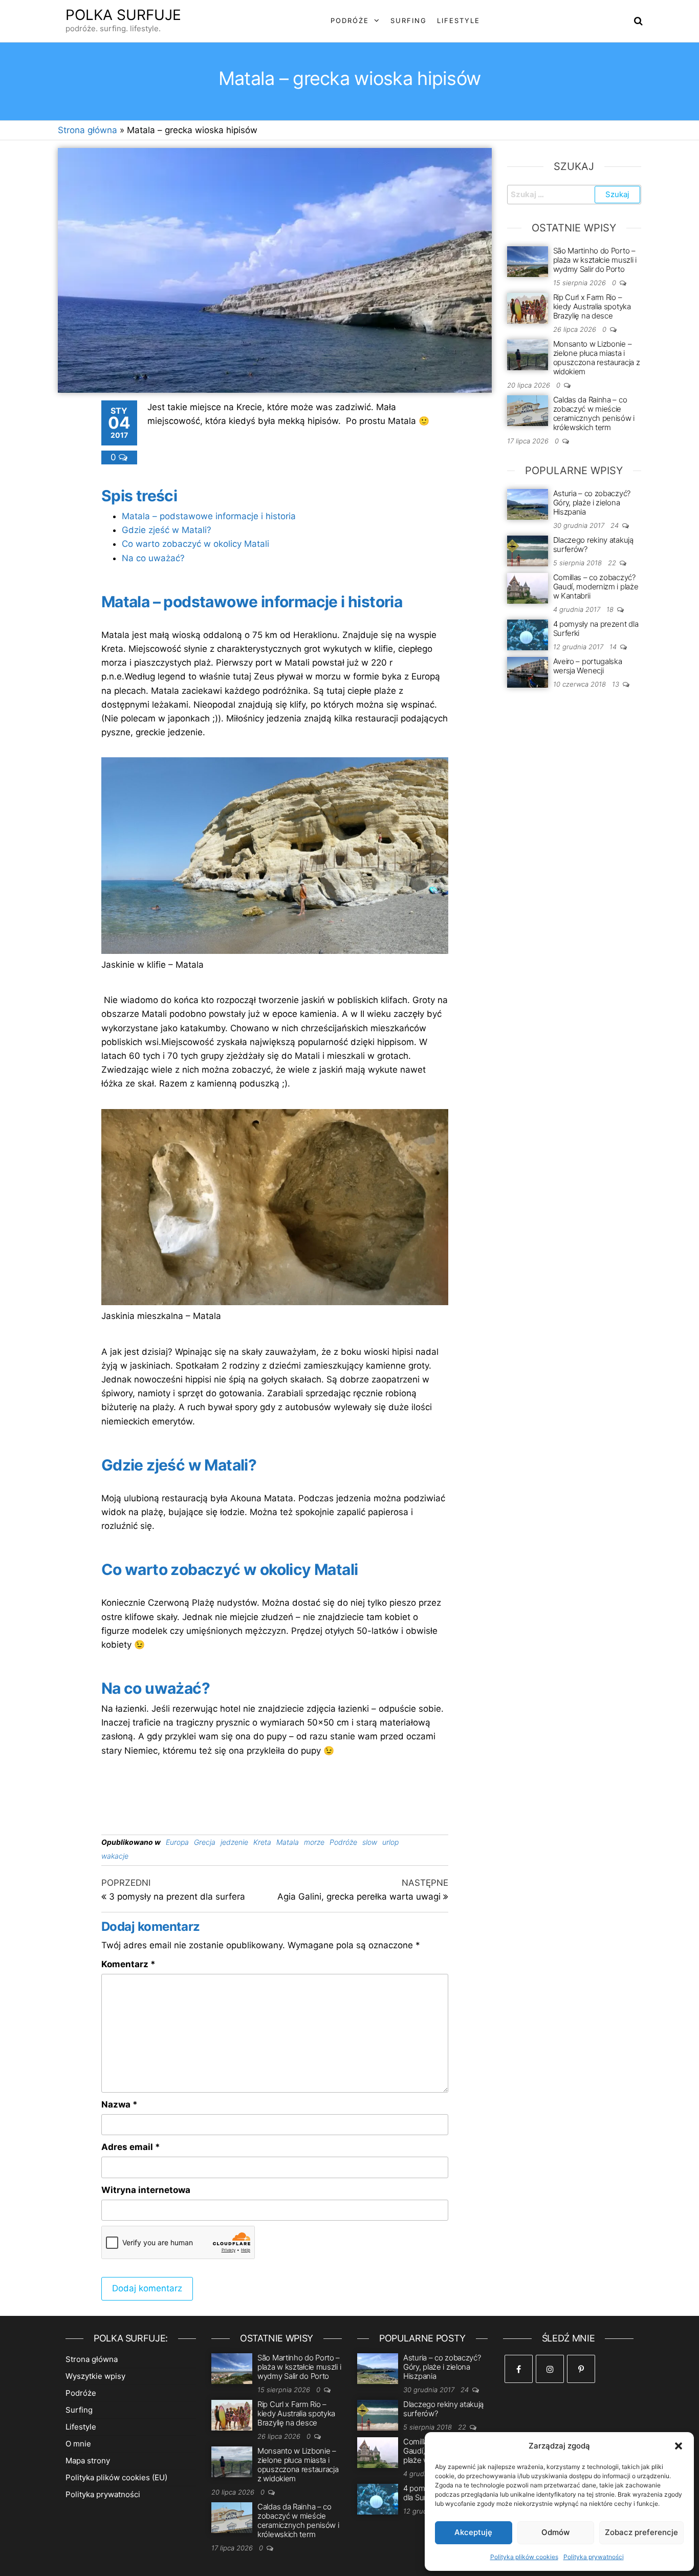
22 (613, 563)
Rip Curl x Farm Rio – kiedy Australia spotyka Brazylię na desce (592, 306)
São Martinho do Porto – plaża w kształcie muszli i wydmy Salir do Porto (595, 260)
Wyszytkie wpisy (95, 2376)
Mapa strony (88, 2461)
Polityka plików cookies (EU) (116, 2477)
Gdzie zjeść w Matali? (167, 530)
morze (314, 1842)
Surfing (409, 20)
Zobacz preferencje (641, 2532)
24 (616, 525)
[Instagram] (550, 2369)
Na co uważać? (153, 558)
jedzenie (234, 1842)
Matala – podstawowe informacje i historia (209, 516)
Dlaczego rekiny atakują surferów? (593, 545)
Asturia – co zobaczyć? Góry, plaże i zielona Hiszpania (592, 503)
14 (614, 647)
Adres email (131, 2147)
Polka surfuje (123, 15)
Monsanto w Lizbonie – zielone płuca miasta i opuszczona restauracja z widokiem (597, 358)
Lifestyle (458, 20)
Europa (177, 1842)
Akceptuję (473, 2532)
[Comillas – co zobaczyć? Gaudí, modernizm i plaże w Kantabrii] (528, 588)
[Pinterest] (581, 2369)
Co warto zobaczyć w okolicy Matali (195, 544)
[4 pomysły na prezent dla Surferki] (528, 634)
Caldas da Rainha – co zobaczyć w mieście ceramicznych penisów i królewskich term (594, 413)
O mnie (78, 2444)
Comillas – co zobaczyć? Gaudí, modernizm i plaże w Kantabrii (596, 587)
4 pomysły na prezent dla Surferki (596, 629)
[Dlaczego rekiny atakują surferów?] (528, 550)
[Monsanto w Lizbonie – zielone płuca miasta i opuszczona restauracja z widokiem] (528, 354)
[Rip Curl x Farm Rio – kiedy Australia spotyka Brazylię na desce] (528, 307)
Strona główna (88, 130)
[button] (679, 2446)
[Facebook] (519, 2369)
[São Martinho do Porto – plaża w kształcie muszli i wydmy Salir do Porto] (528, 261)
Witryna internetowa (146, 2190)
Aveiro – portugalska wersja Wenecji (588, 666)
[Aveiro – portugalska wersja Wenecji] (528, 672)
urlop (390, 1842)
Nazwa (119, 2104)
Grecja (205, 1842)
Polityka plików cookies (524, 2557)
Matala (288, 1842)
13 (617, 684)
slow (370, 1842)
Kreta (262, 1842)
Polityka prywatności (594, 2557)
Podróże (350, 20)
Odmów (555, 2532)
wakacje (115, 1856)
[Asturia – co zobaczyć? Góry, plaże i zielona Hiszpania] (528, 504)
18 (611, 609)
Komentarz (128, 1964)
